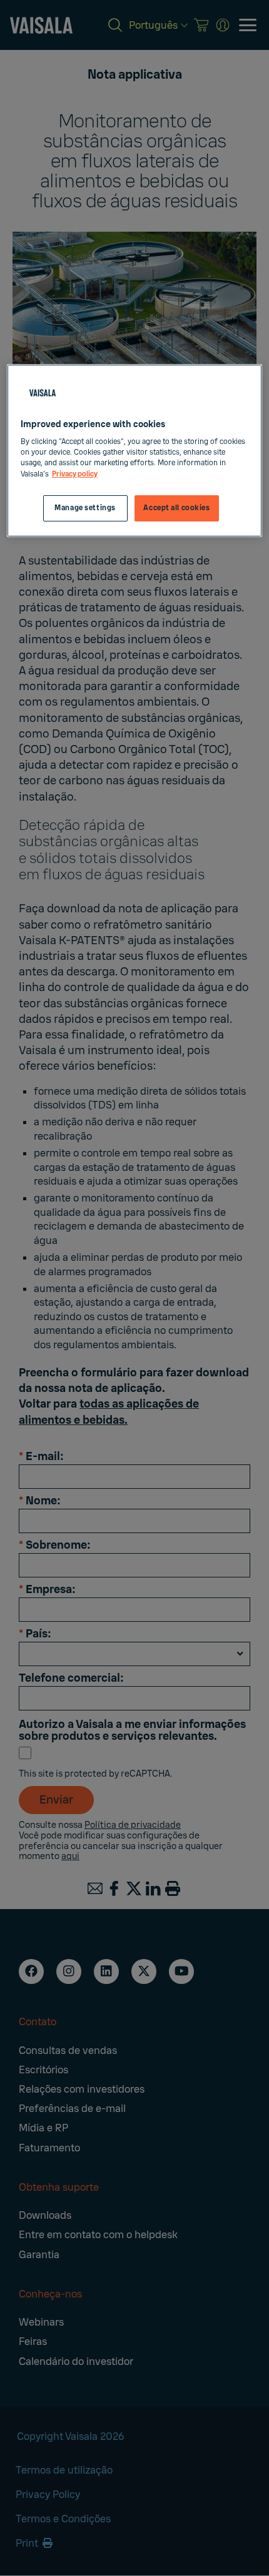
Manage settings (85, 508)
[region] (135, 451)
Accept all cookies (176, 508)
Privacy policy (75, 474)
